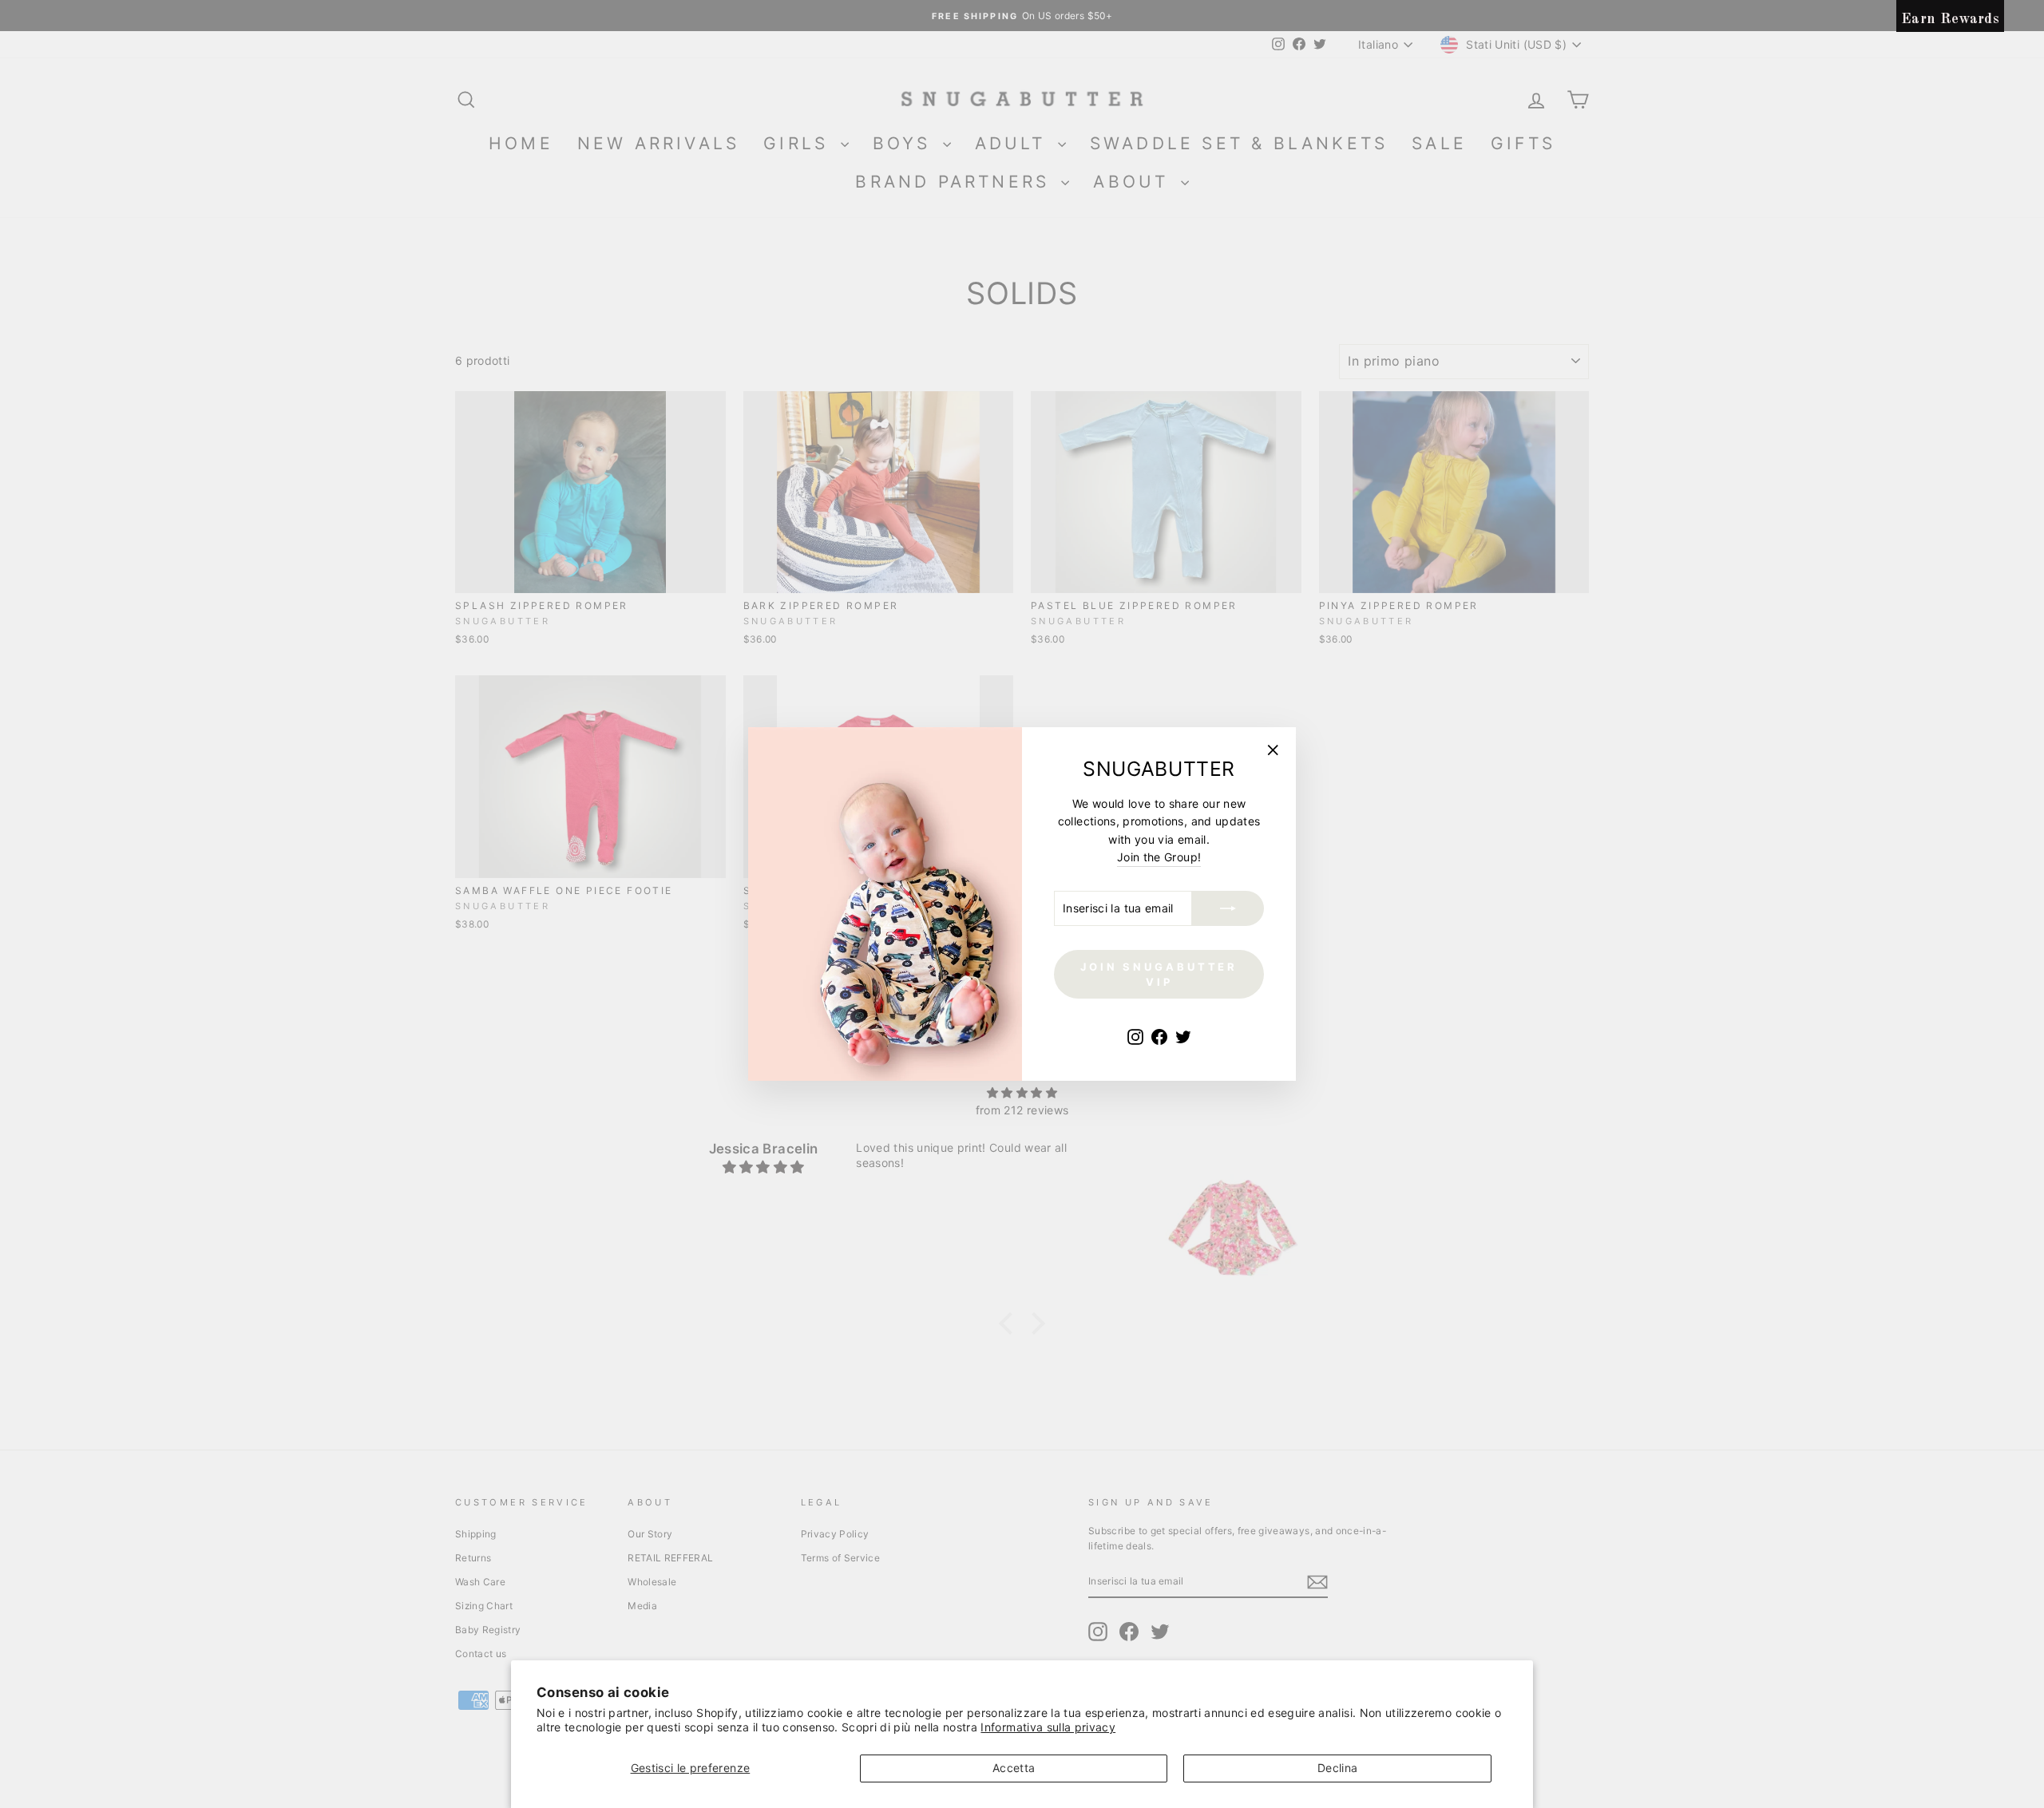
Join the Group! (1159, 857)
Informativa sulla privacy (1048, 1727)
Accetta (1014, 1768)
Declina (1337, 1768)
